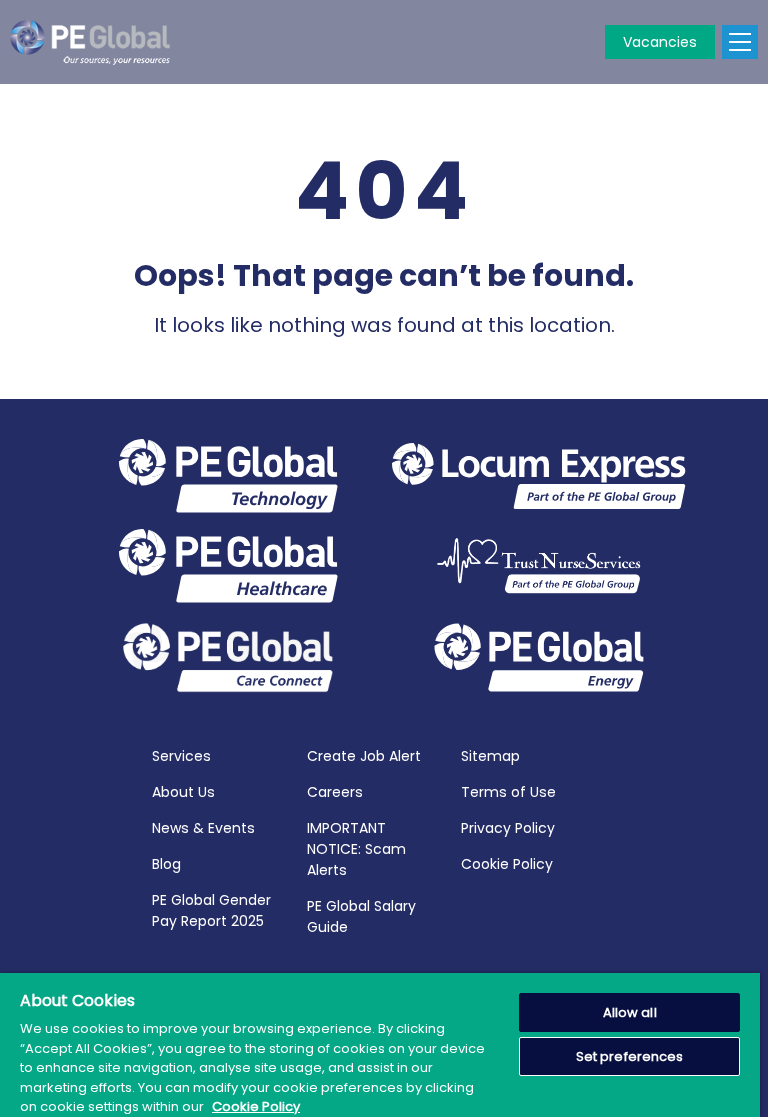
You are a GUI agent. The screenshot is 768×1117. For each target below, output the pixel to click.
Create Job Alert (364, 756)
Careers (335, 792)
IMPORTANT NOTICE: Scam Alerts (356, 849)
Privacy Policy (508, 828)
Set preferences (630, 1056)
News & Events (203, 828)
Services (181, 756)
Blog (166, 864)
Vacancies (660, 42)
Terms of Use (508, 792)
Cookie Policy (507, 864)
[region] (380, 1045)
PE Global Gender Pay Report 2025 (211, 910)
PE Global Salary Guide (361, 916)
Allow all (630, 1012)
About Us (183, 792)
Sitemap (490, 756)
